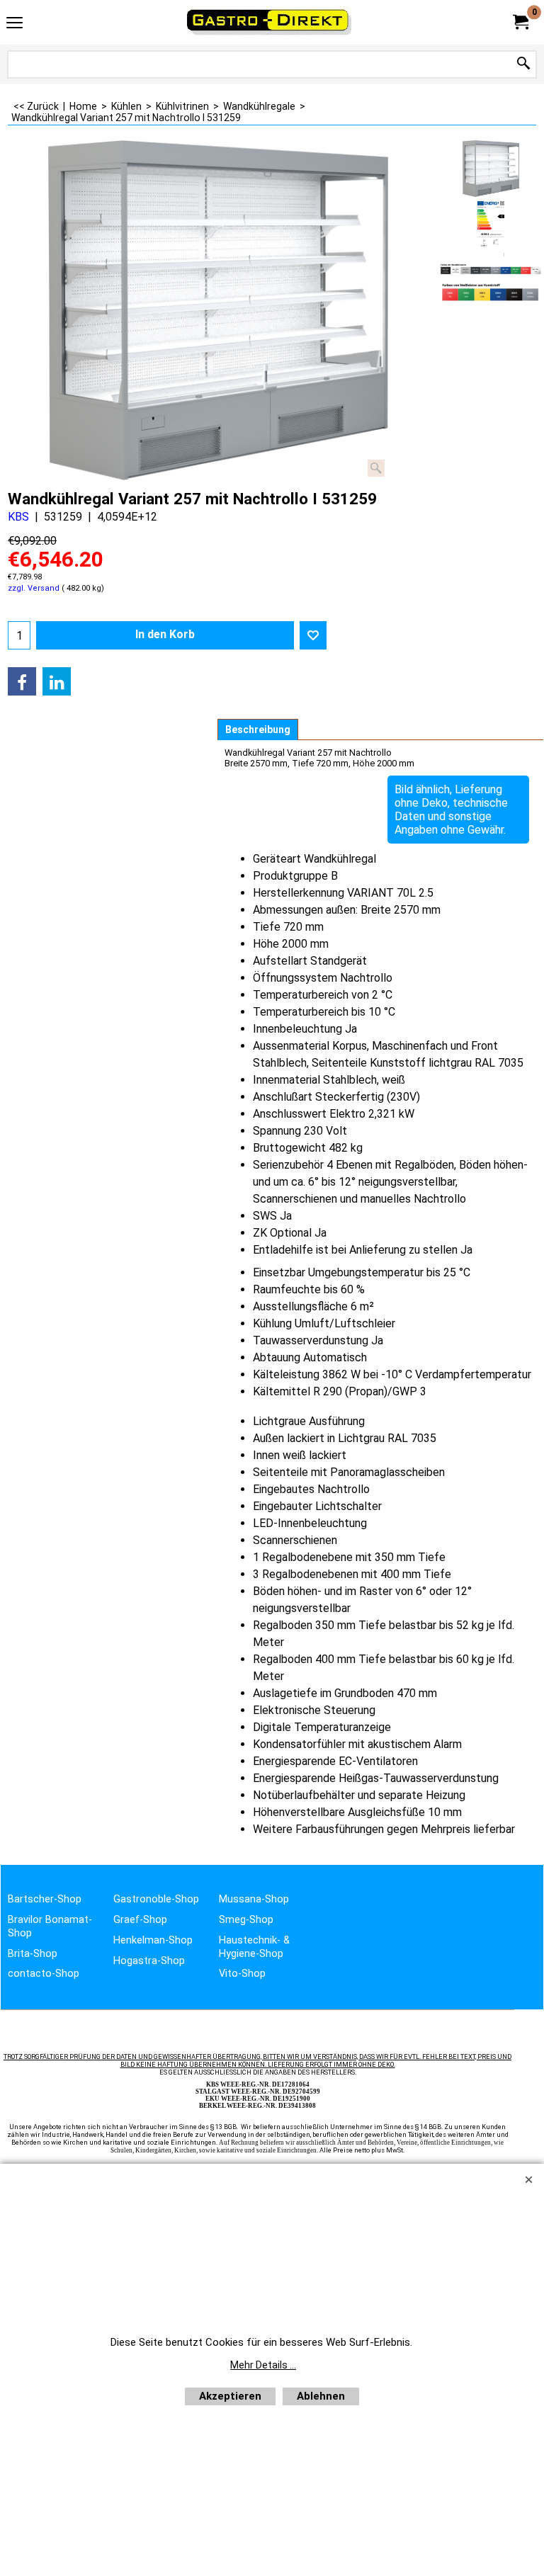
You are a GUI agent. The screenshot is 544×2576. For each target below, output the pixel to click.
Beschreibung (258, 730)
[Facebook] (22, 681)
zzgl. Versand (34, 588)
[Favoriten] (313, 635)
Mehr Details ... (263, 2365)
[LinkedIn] (57, 681)
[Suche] (523, 64)
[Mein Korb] (520, 22)
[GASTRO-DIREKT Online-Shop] (269, 22)
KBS (18, 517)
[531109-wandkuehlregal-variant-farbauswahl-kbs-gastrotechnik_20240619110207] (491, 269)
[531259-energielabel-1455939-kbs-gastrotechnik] (491, 229)
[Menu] (15, 24)
